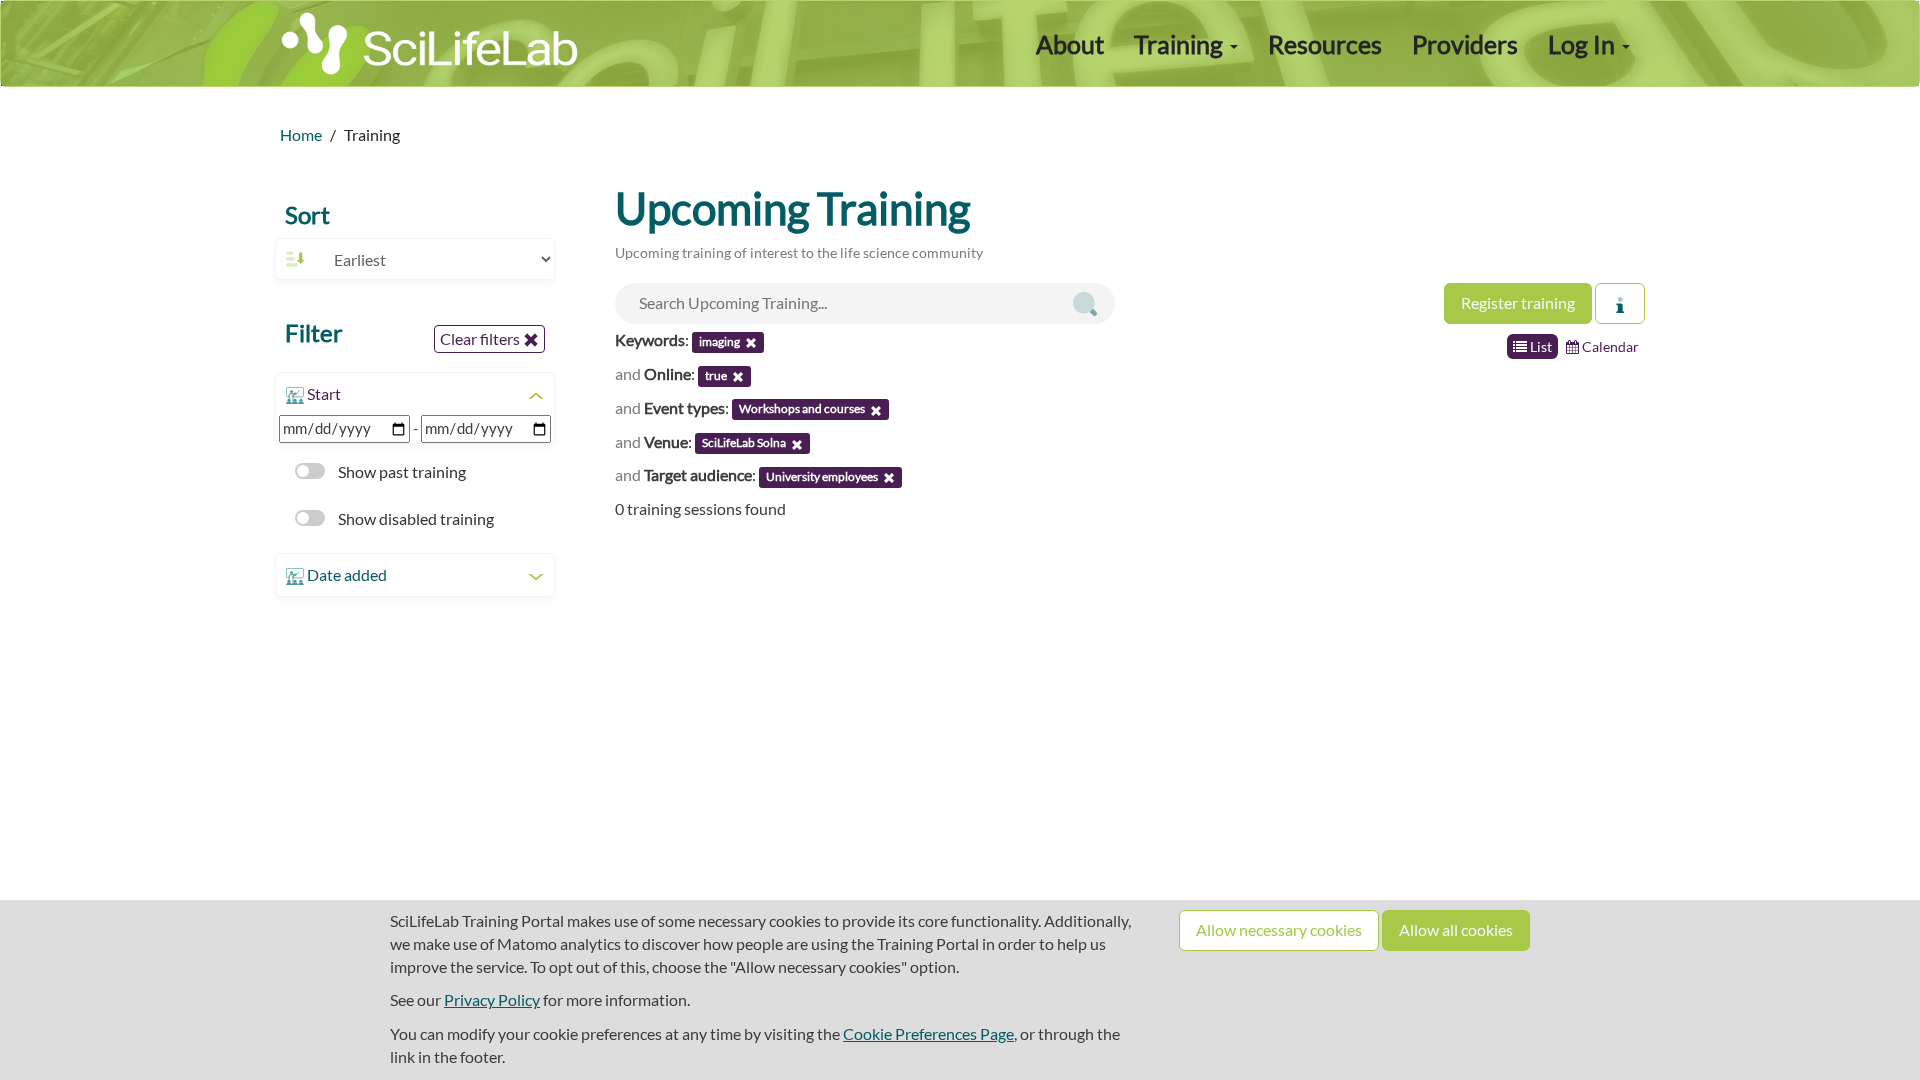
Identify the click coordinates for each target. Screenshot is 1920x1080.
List (1539, 346)
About (1070, 44)
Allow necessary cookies (1279, 929)
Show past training (400, 471)
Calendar (1609, 346)
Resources (1325, 44)
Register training (1518, 302)
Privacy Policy (492, 999)
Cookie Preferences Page (928, 1033)
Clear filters (481, 338)
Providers (1465, 44)
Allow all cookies (1456, 929)
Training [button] (1181, 44)
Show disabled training (414, 518)
